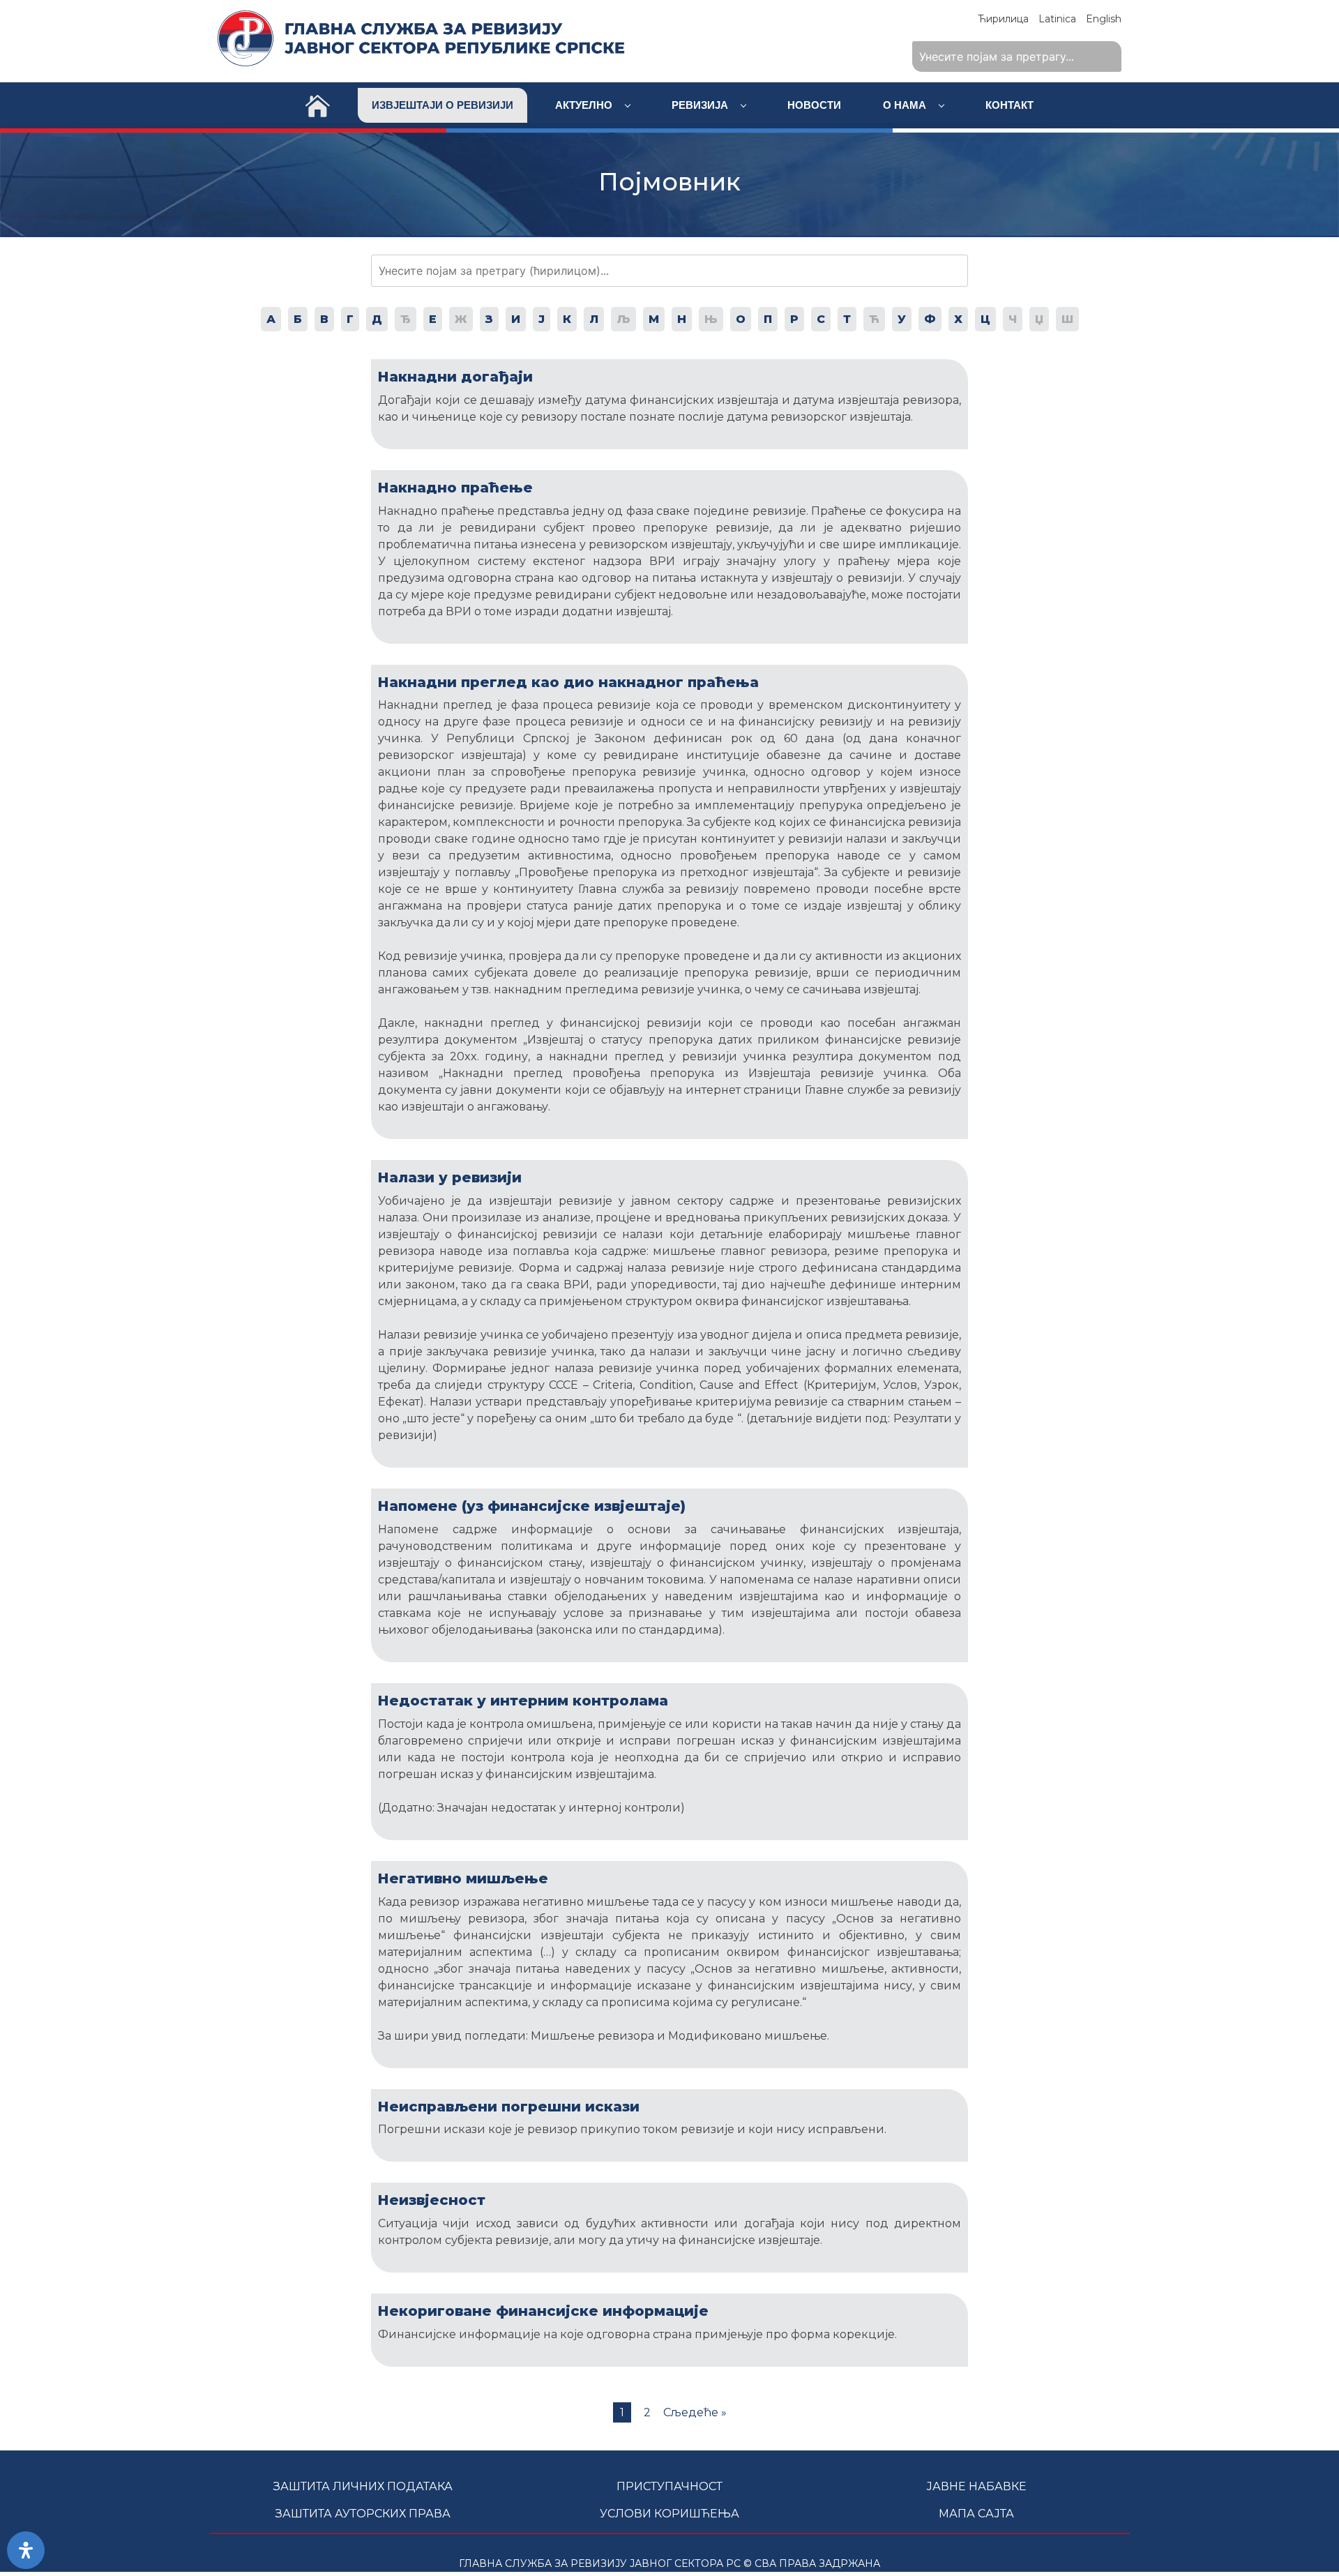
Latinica (1057, 19)
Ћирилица (1003, 19)
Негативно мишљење (463, 1878)
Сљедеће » (695, 2412)
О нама (906, 105)
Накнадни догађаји (455, 377)
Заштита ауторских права (363, 2514)
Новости (814, 105)
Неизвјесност (432, 2200)
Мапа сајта (976, 2514)
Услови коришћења (669, 2514)
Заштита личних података (363, 2486)
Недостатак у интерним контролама (523, 1701)
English (1104, 19)
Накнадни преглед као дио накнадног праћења (568, 682)
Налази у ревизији (450, 1177)
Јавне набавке (976, 2486)
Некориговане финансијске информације (543, 2311)
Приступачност (669, 2486)
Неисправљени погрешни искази (509, 2107)
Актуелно (585, 105)
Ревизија (701, 105)
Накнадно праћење (455, 488)
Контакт (1009, 105)
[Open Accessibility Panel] (26, 2550)
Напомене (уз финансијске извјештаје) (532, 1506)
